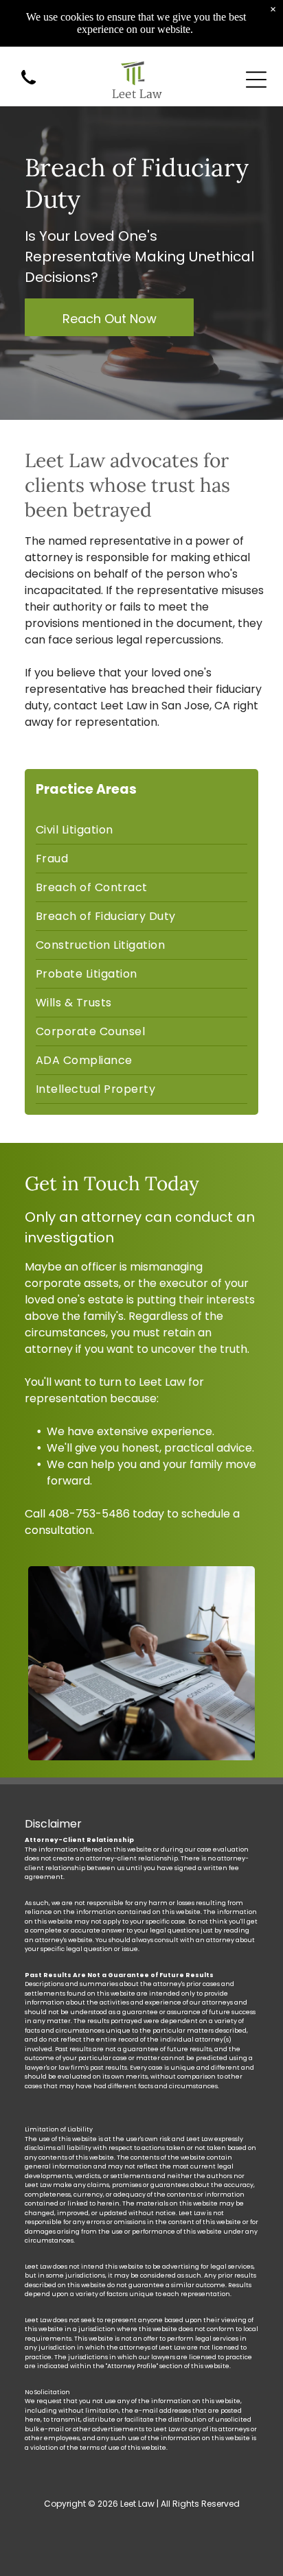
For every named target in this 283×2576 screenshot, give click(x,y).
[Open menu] (256, 80)
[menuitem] (141, 830)
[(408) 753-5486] (29, 85)
